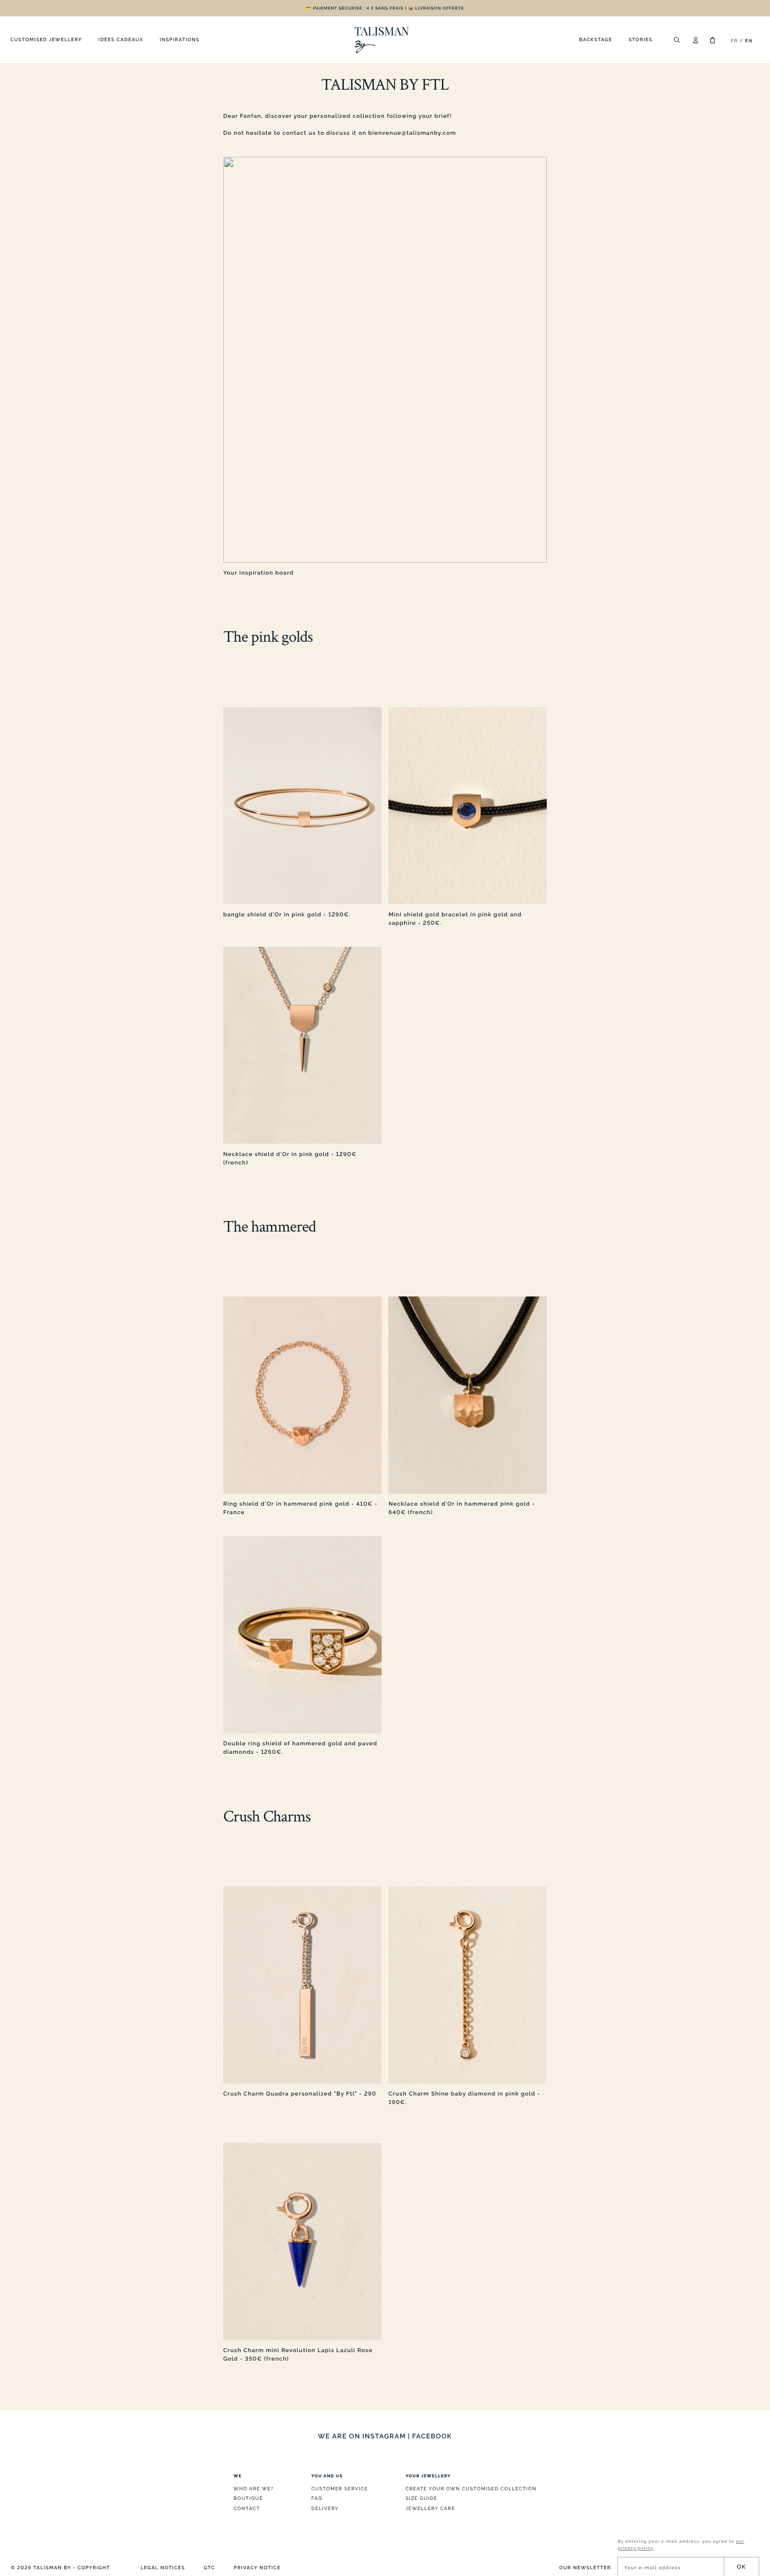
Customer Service (340, 2489)
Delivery (325, 2508)
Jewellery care (430, 2508)
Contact (247, 2508)
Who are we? (253, 2489)
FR (734, 41)
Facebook (432, 2436)
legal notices (163, 2568)
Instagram (384, 2436)
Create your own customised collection (471, 2489)
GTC (210, 2568)
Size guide (421, 2498)
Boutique (248, 2498)
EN (749, 41)
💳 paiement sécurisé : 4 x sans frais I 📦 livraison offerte (385, 8)
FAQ (317, 2498)
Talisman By (52, 2568)
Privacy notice (257, 2568)
